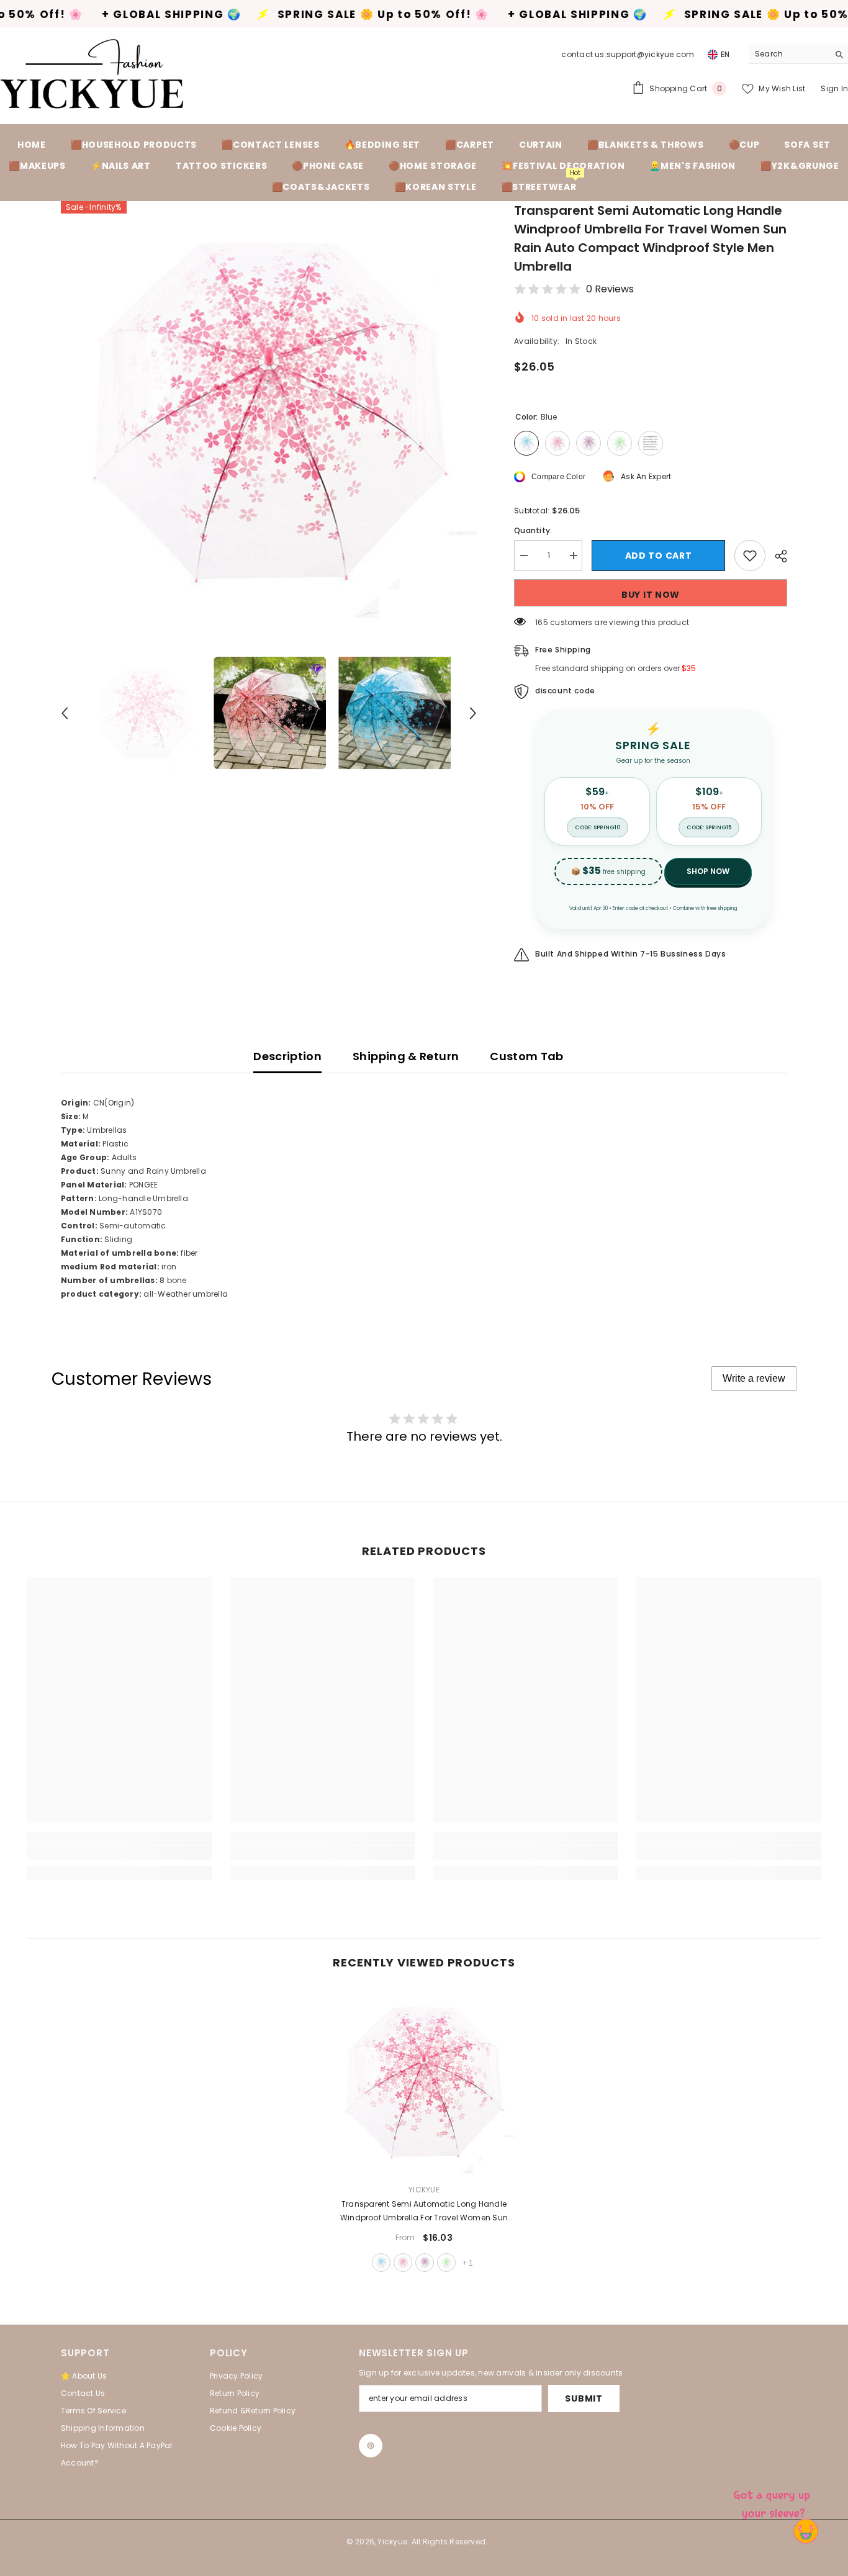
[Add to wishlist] (750, 556)
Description (287, 1056)
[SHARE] (776, 556)
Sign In (834, 88)
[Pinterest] (371, 2446)
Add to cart (659, 556)
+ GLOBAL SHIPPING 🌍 (468, 15)
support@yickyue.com (651, 54)
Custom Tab (527, 1056)
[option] (269, 409)
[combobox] (789, 54)
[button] (65, 713)
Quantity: (533, 530)
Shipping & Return (406, 1056)
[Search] (798, 54)
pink (403, 2263)
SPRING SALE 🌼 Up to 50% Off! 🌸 (273, 15)
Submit (584, 2398)
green (446, 2263)
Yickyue (424, 2190)
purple (425, 2263)
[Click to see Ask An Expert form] (774, 2502)
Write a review (754, 1378)
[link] (119, 1853)
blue (381, 2263)
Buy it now (651, 595)
